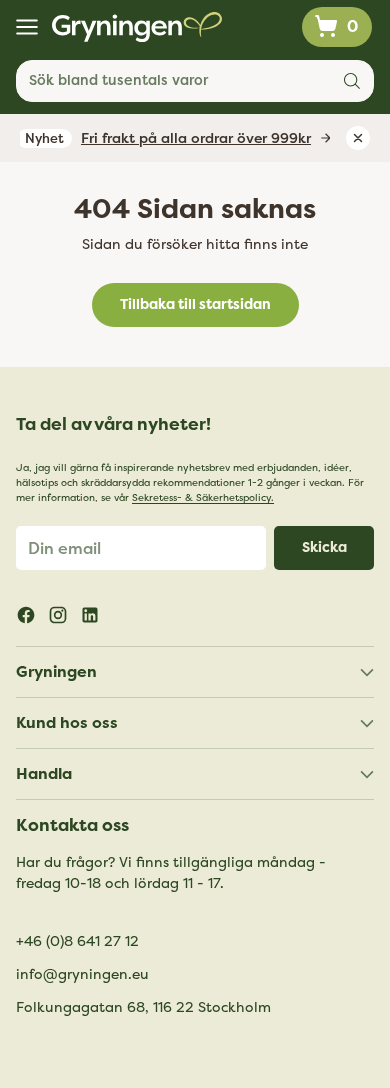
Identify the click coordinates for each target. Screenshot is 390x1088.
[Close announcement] (358, 138)
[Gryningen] (137, 27)
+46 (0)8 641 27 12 (77, 941)
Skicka (324, 547)
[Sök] (352, 81)
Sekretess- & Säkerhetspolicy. (203, 498)
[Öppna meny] (26, 27)
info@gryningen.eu (82, 974)
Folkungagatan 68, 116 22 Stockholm (143, 1007)
